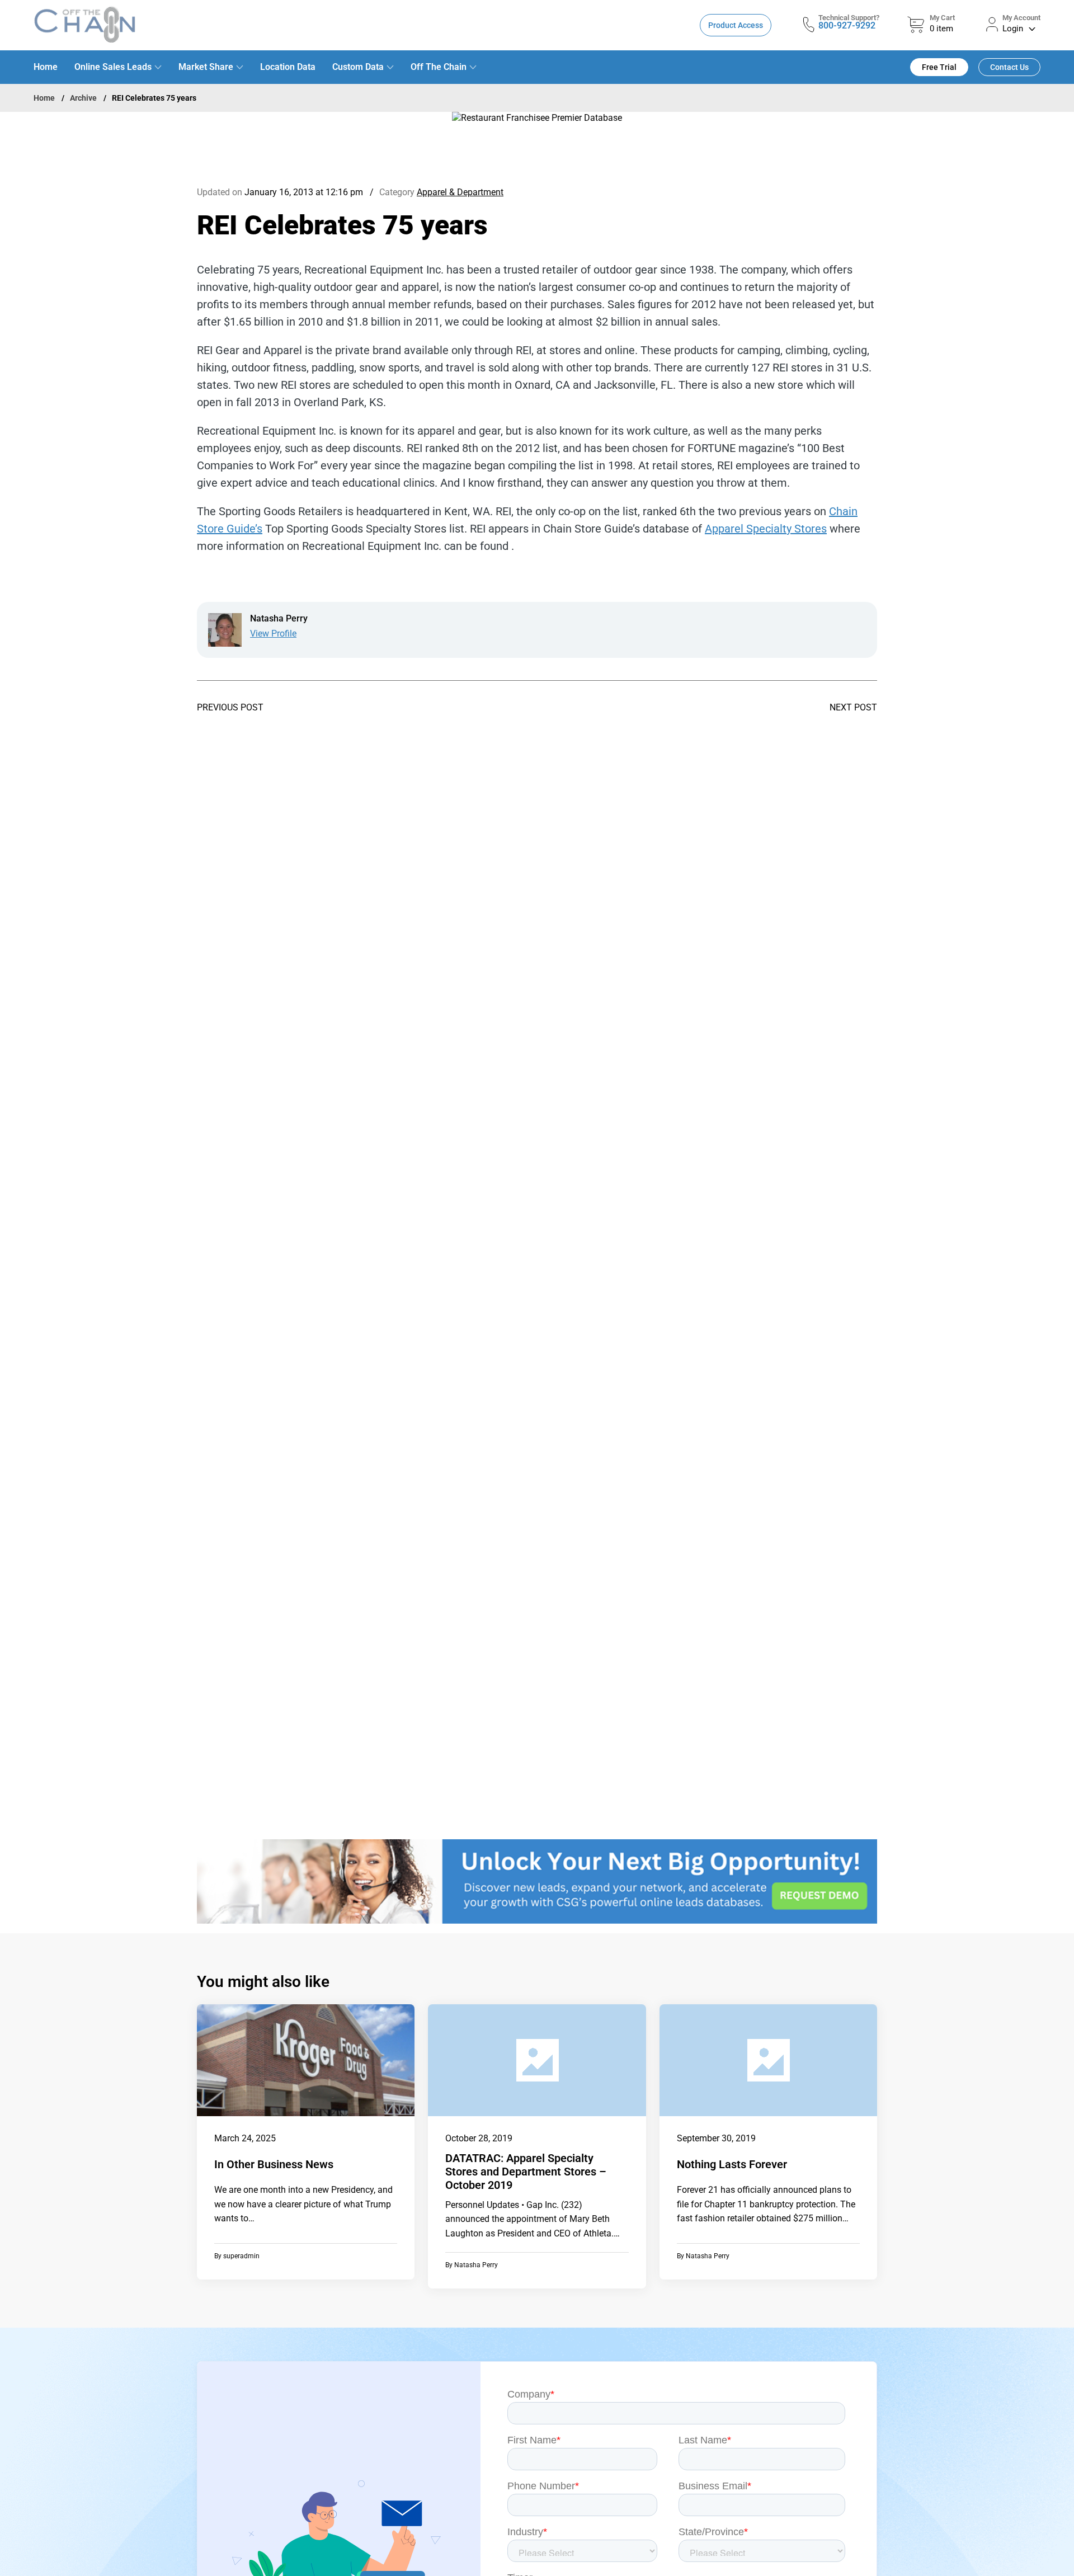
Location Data (288, 67)
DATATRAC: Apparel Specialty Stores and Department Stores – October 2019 (526, 2172)
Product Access (736, 25)
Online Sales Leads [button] (113, 67)
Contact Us (1009, 67)
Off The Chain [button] (439, 67)
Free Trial (939, 67)
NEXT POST (853, 708)
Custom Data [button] (358, 67)
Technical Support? (849, 18)
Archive (83, 98)
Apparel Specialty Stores (766, 529)
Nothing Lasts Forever (732, 2164)
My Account (1021, 18)
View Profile (273, 634)
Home (46, 67)
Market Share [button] (206, 67)
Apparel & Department (460, 192)
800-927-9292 (847, 25)
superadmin (241, 2256)
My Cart (942, 18)
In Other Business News (274, 2164)
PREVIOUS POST (230, 708)
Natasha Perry (476, 2265)
